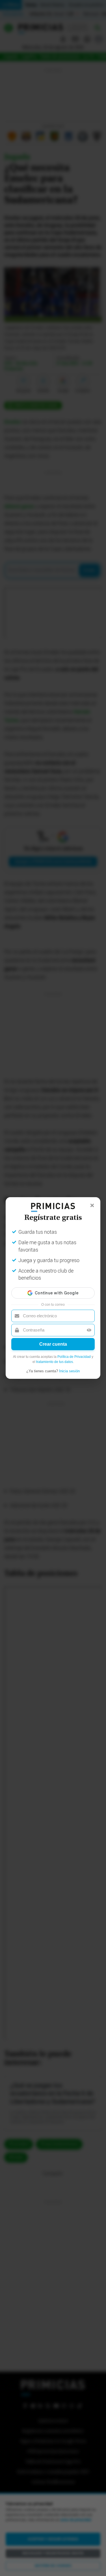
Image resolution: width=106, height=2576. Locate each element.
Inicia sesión (69, 1371)
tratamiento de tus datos (55, 1362)
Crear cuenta (53, 1344)
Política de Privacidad (74, 1357)
